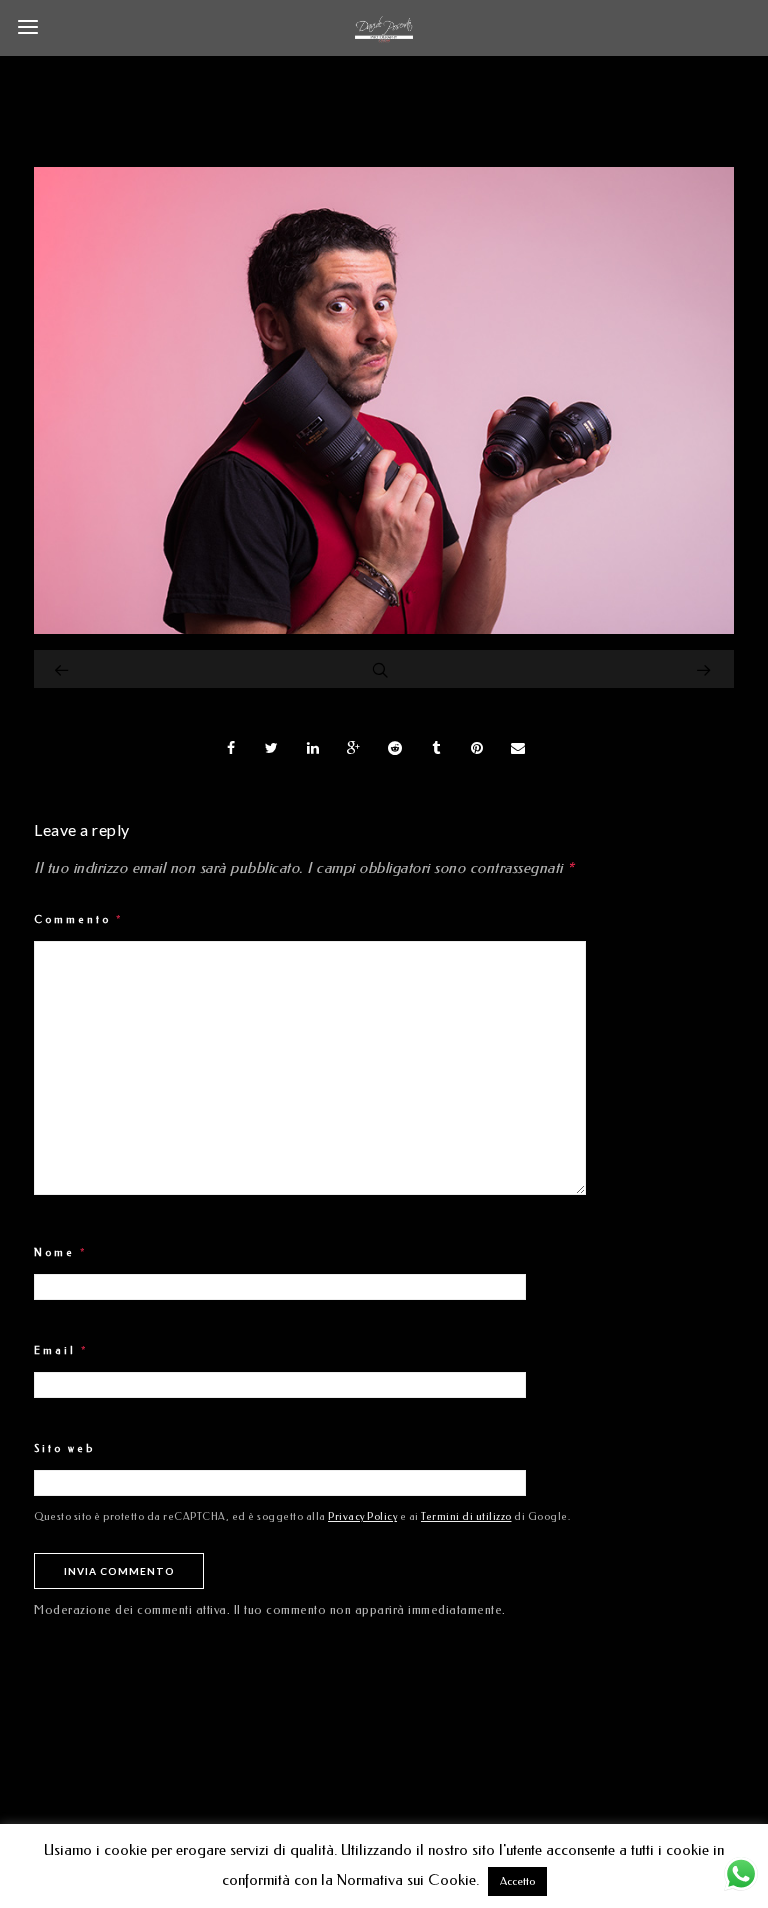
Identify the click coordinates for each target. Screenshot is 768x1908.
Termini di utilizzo (466, 1517)
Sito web (64, 1449)
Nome (61, 1253)
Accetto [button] (517, 1881)
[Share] (231, 748)
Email (61, 1351)
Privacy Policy (362, 1517)
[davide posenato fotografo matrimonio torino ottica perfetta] (384, 629)
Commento (79, 920)
